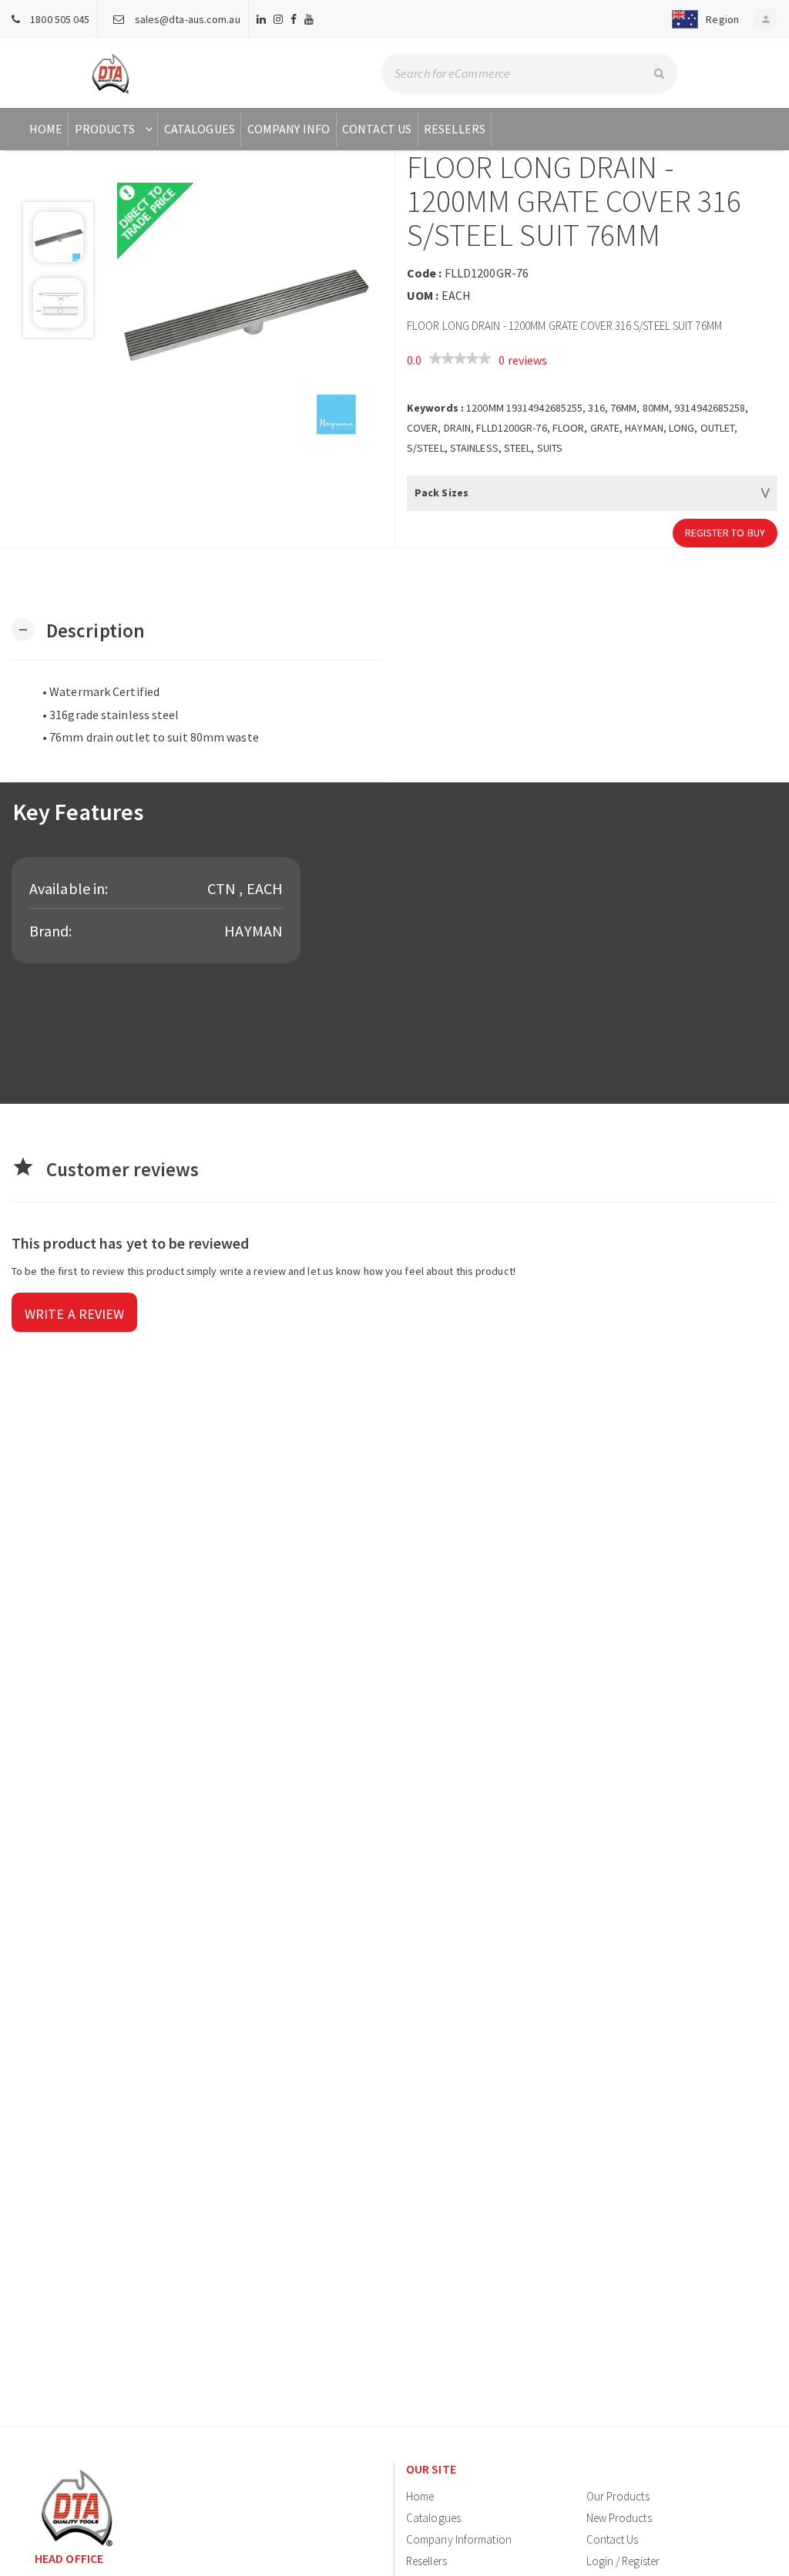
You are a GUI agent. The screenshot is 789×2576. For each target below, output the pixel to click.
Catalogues (200, 129)
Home (46, 129)
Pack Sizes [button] (442, 493)
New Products (619, 2518)
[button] (702, 19)
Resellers (455, 129)
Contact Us (377, 129)
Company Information (459, 2539)
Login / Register (623, 2561)
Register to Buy (725, 533)
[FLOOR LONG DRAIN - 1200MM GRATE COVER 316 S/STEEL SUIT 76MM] (244, 311)
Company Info (289, 129)
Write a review (74, 1314)
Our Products (618, 2496)
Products (105, 129)
